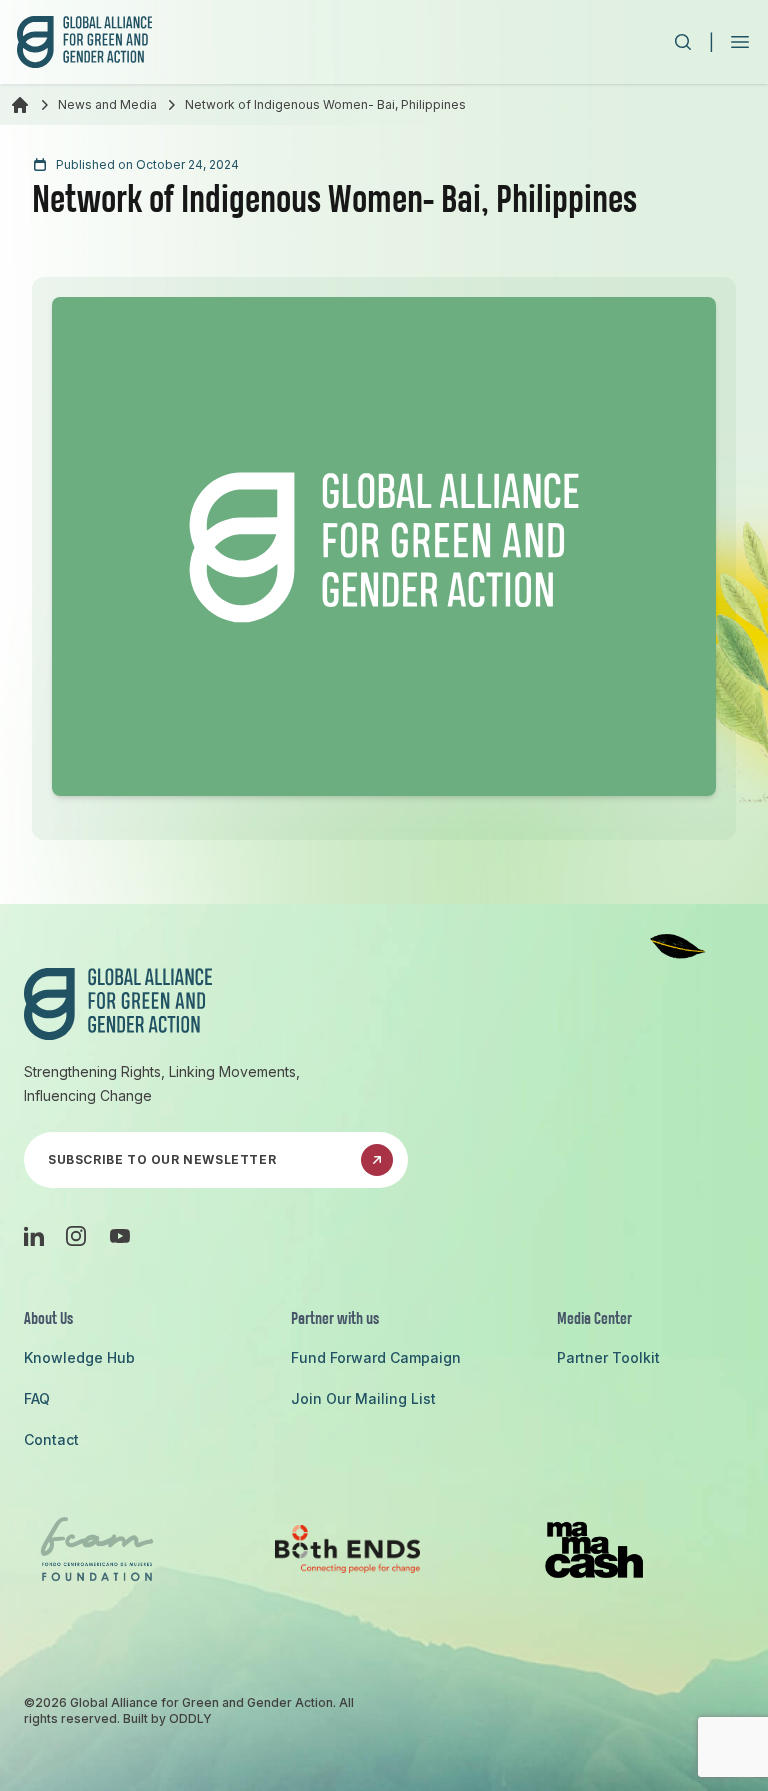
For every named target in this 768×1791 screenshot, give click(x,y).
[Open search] (682, 42)
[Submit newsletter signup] (377, 1160)
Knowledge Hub (79, 1357)
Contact (51, 1439)
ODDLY (190, 1718)
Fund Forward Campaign (376, 1357)
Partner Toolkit (608, 1357)
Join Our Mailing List (363, 1398)
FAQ (37, 1398)
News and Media (107, 104)
